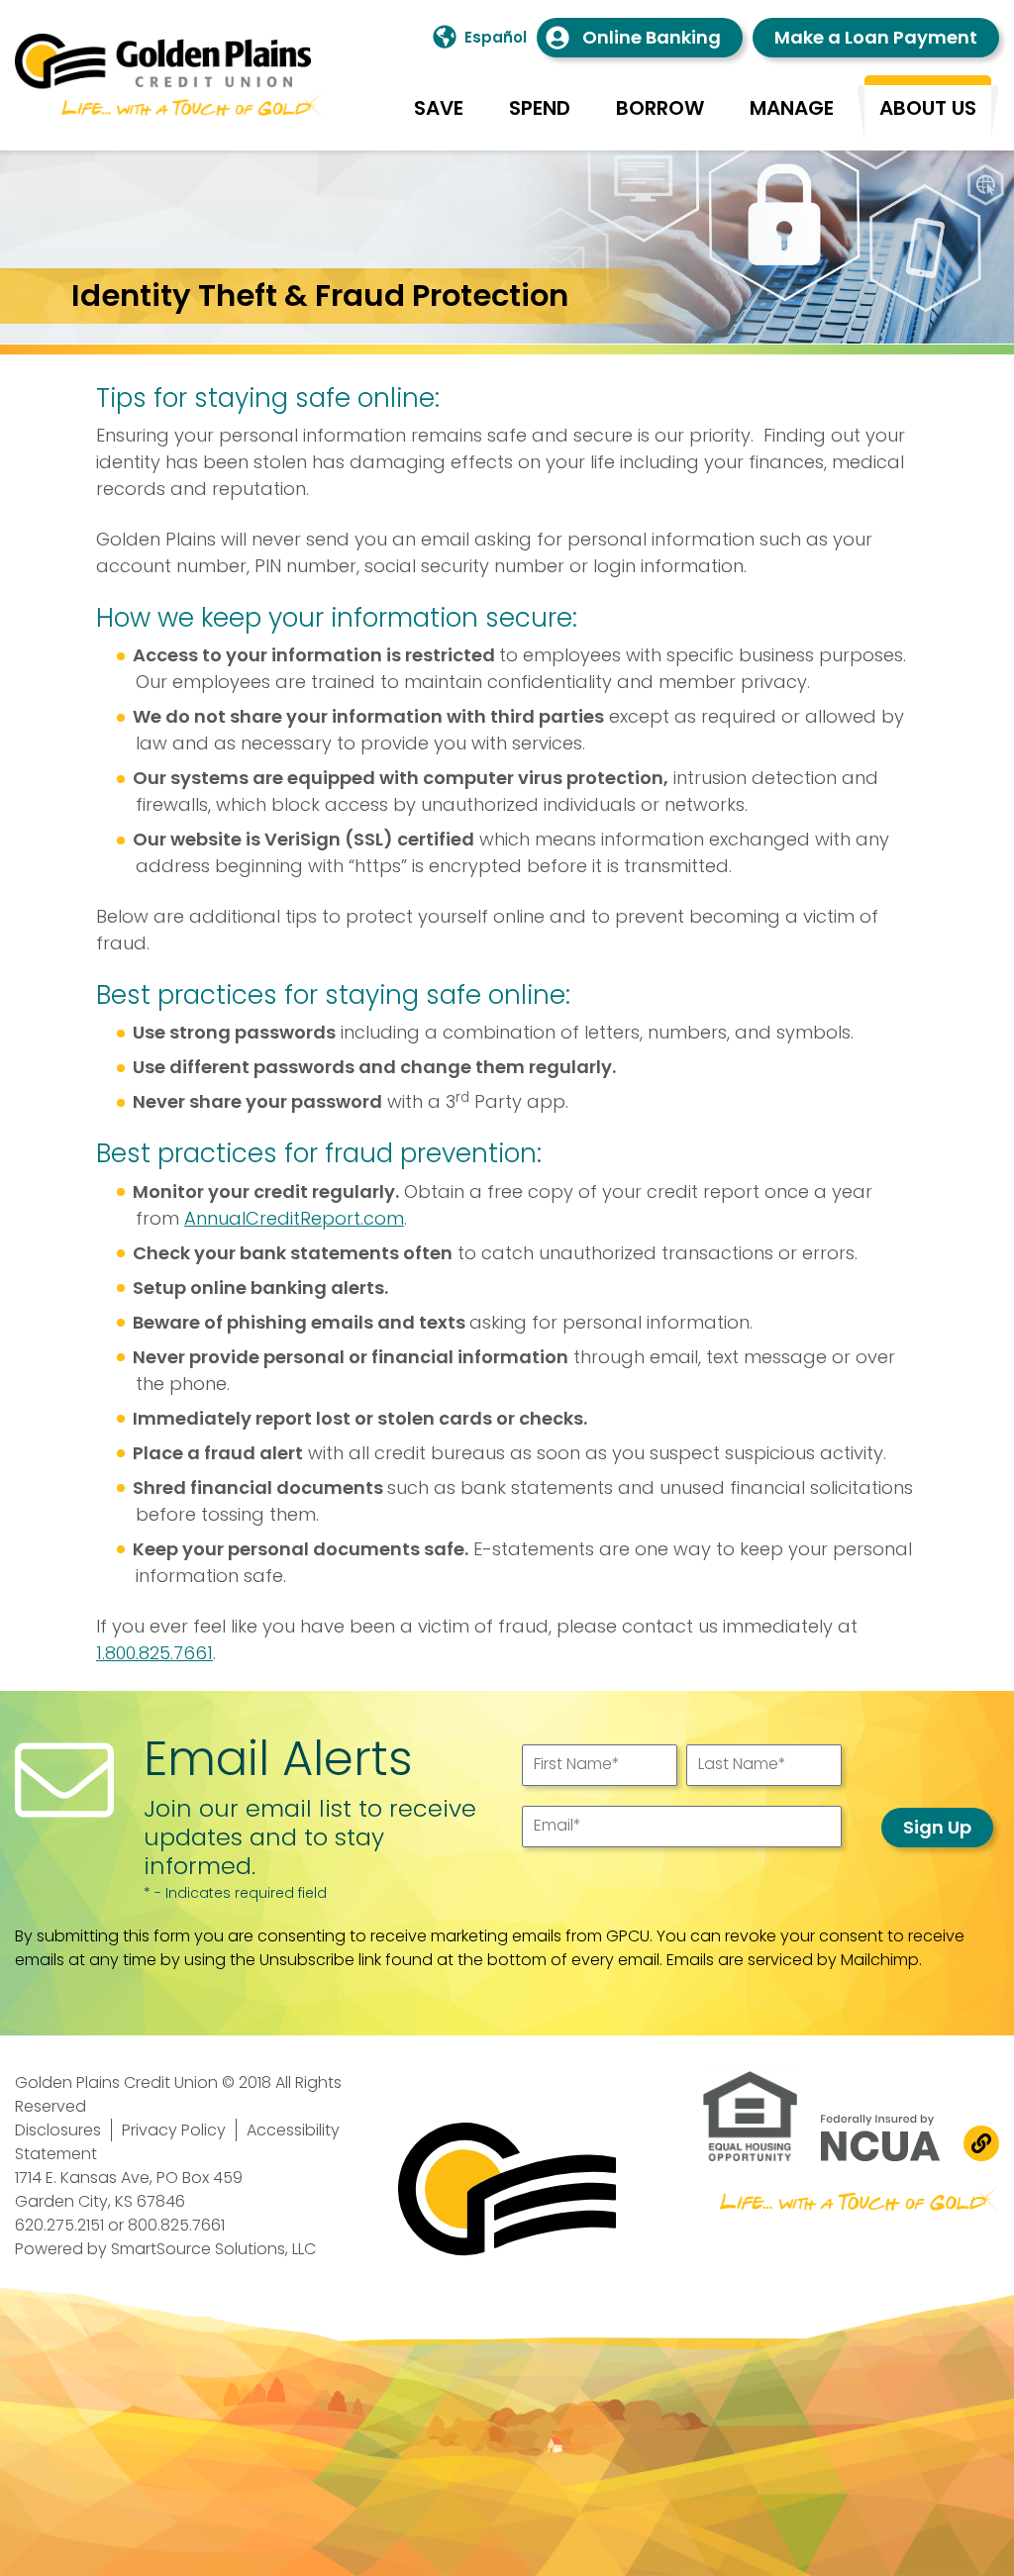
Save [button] (439, 108)
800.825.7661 (176, 2225)
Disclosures (58, 2130)
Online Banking (652, 37)
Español (496, 37)
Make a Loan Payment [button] (876, 37)
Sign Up (937, 1827)
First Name (577, 1764)
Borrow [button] (660, 108)
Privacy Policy (174, 2130)
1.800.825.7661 (154, 1653)
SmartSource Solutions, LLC (213, 2249)
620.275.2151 (59, 2225)
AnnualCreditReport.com (294, 1218)
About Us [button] (928, 108)
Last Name (742, 1764)
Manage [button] (792, 108)
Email (558, 1825)
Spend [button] (540, 108)
